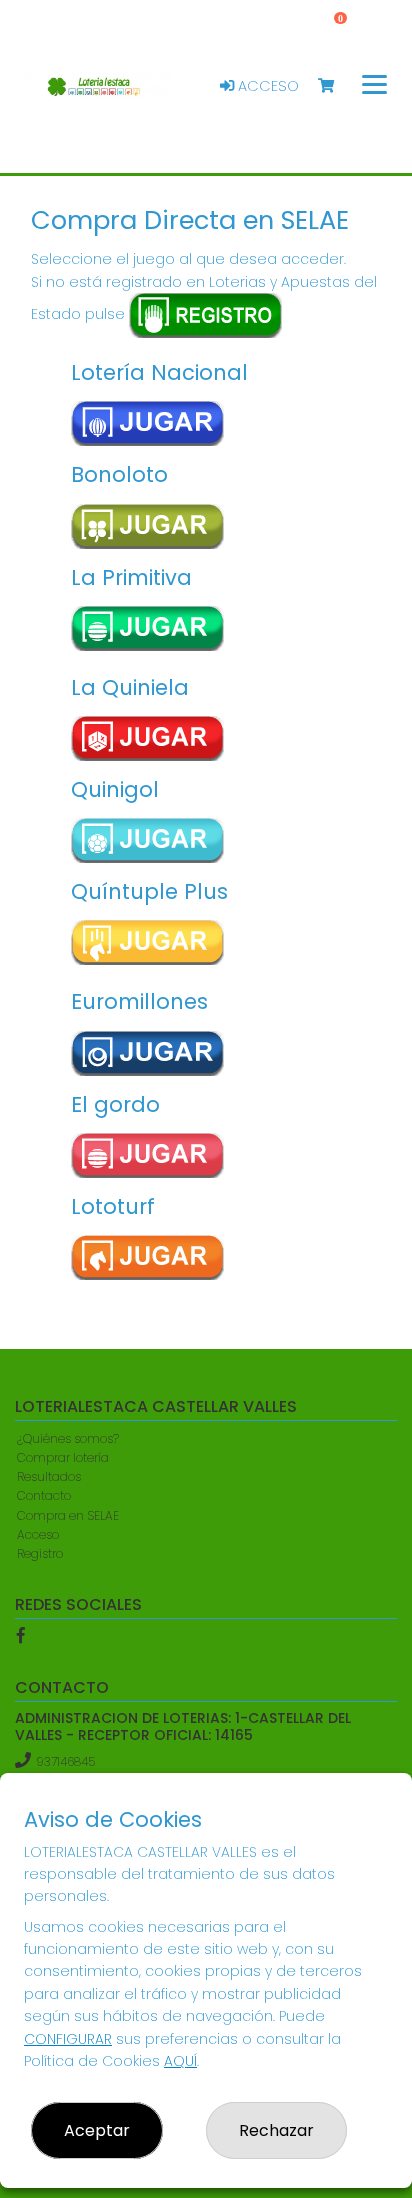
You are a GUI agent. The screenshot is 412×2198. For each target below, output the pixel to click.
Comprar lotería (63, 1457)
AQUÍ (180, 2061)
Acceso (266, 86)
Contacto (44, 1495)
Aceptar (97, 2130)
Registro (40, 1553)
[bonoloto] (148, 526)
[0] (335, 86)
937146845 (65, 1761)
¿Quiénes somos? (68, 1438)
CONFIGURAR (68, 2039)
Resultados (49, 1476)
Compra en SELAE (68, 1515)
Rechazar (276, 2130)
